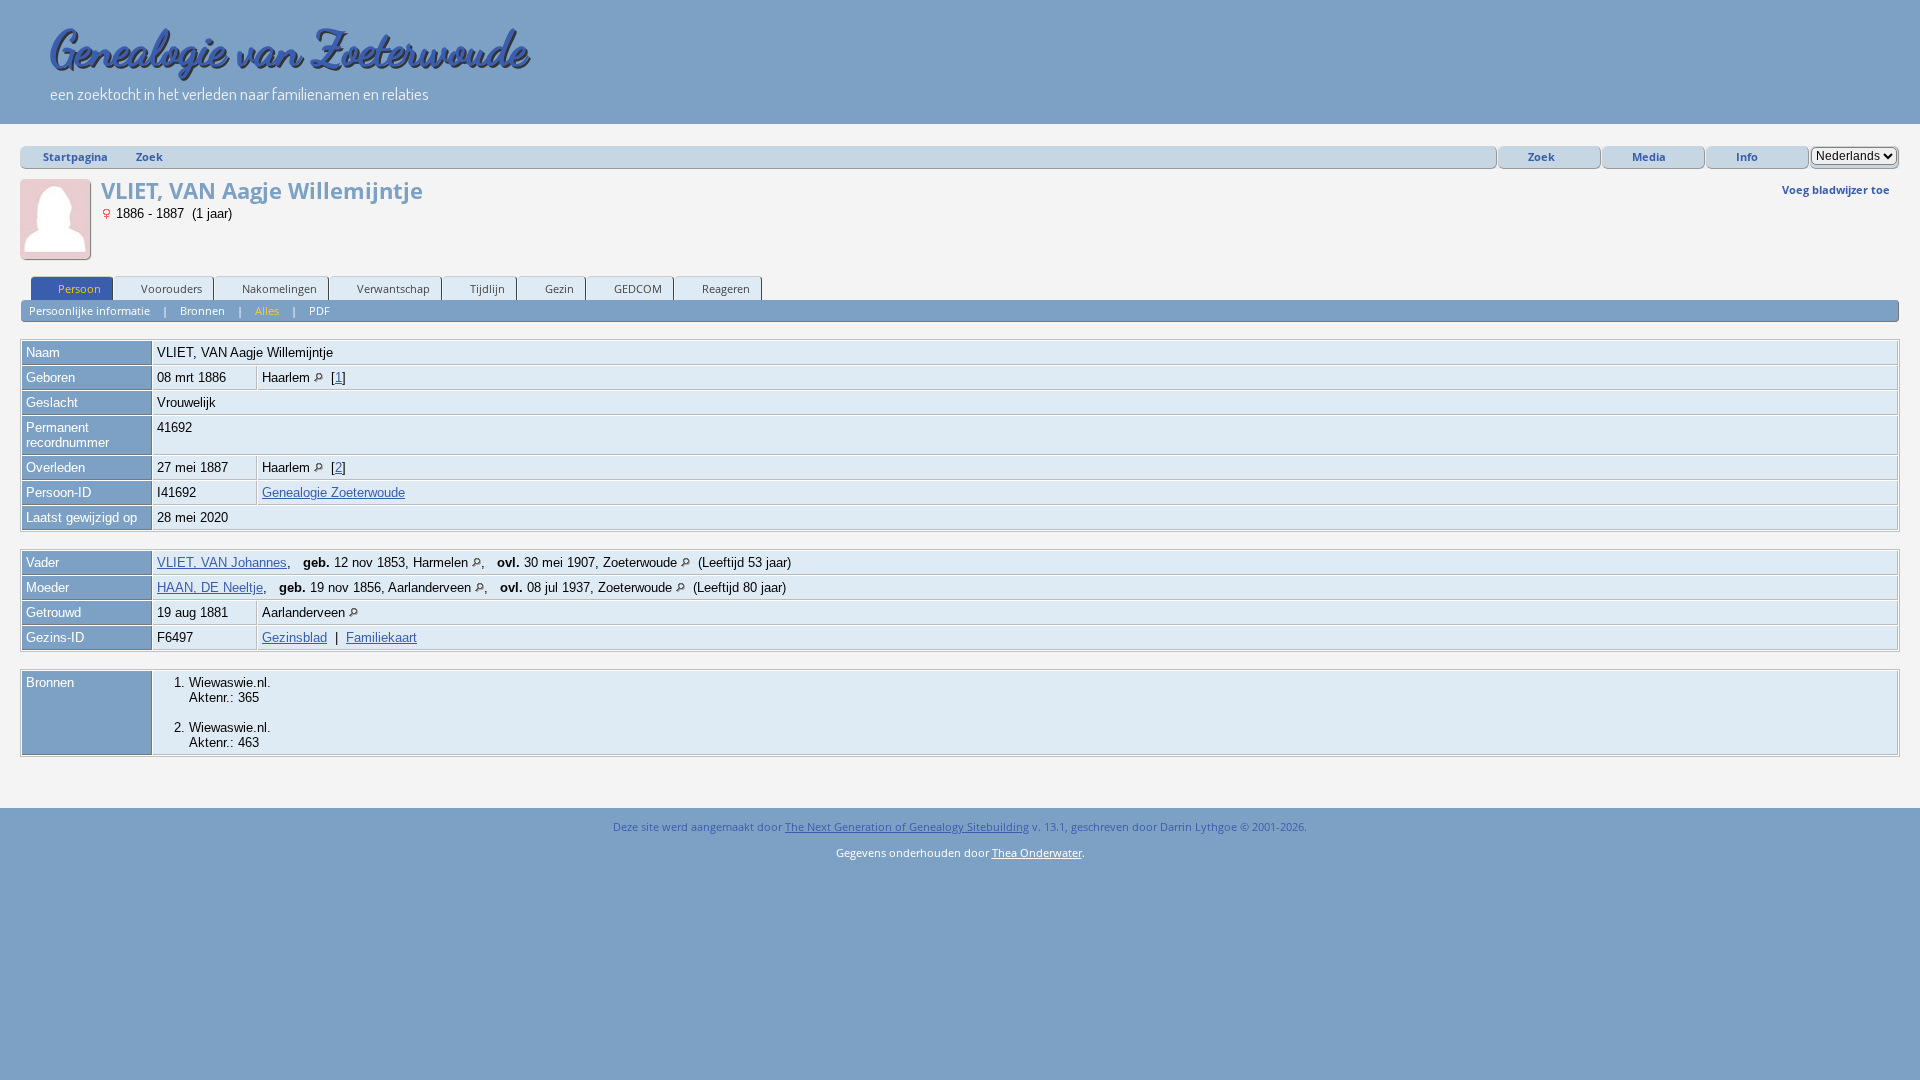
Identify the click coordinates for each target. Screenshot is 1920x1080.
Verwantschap (393, 288)
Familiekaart (381, 637)
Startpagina (75, 156)
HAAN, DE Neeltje (210, 587)
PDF (319, 310)
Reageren (726, 288)
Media (1649, 156)
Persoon (79, 288)
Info (1747, 156)
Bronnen (202, 310)
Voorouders (171, 288)
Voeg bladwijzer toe (1836, 189)
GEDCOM (638, 288)
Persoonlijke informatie (89, 310)
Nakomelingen (279, 288)
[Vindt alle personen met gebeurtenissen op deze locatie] (318, 377)
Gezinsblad (294, 637)
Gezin (559, 288)
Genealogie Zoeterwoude (333, 492)
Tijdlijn (487, 288)
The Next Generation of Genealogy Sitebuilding (907, 826)
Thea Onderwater (1037, 852)
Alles (267, 310)
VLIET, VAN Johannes (222, 562)
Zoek (149, 156)
